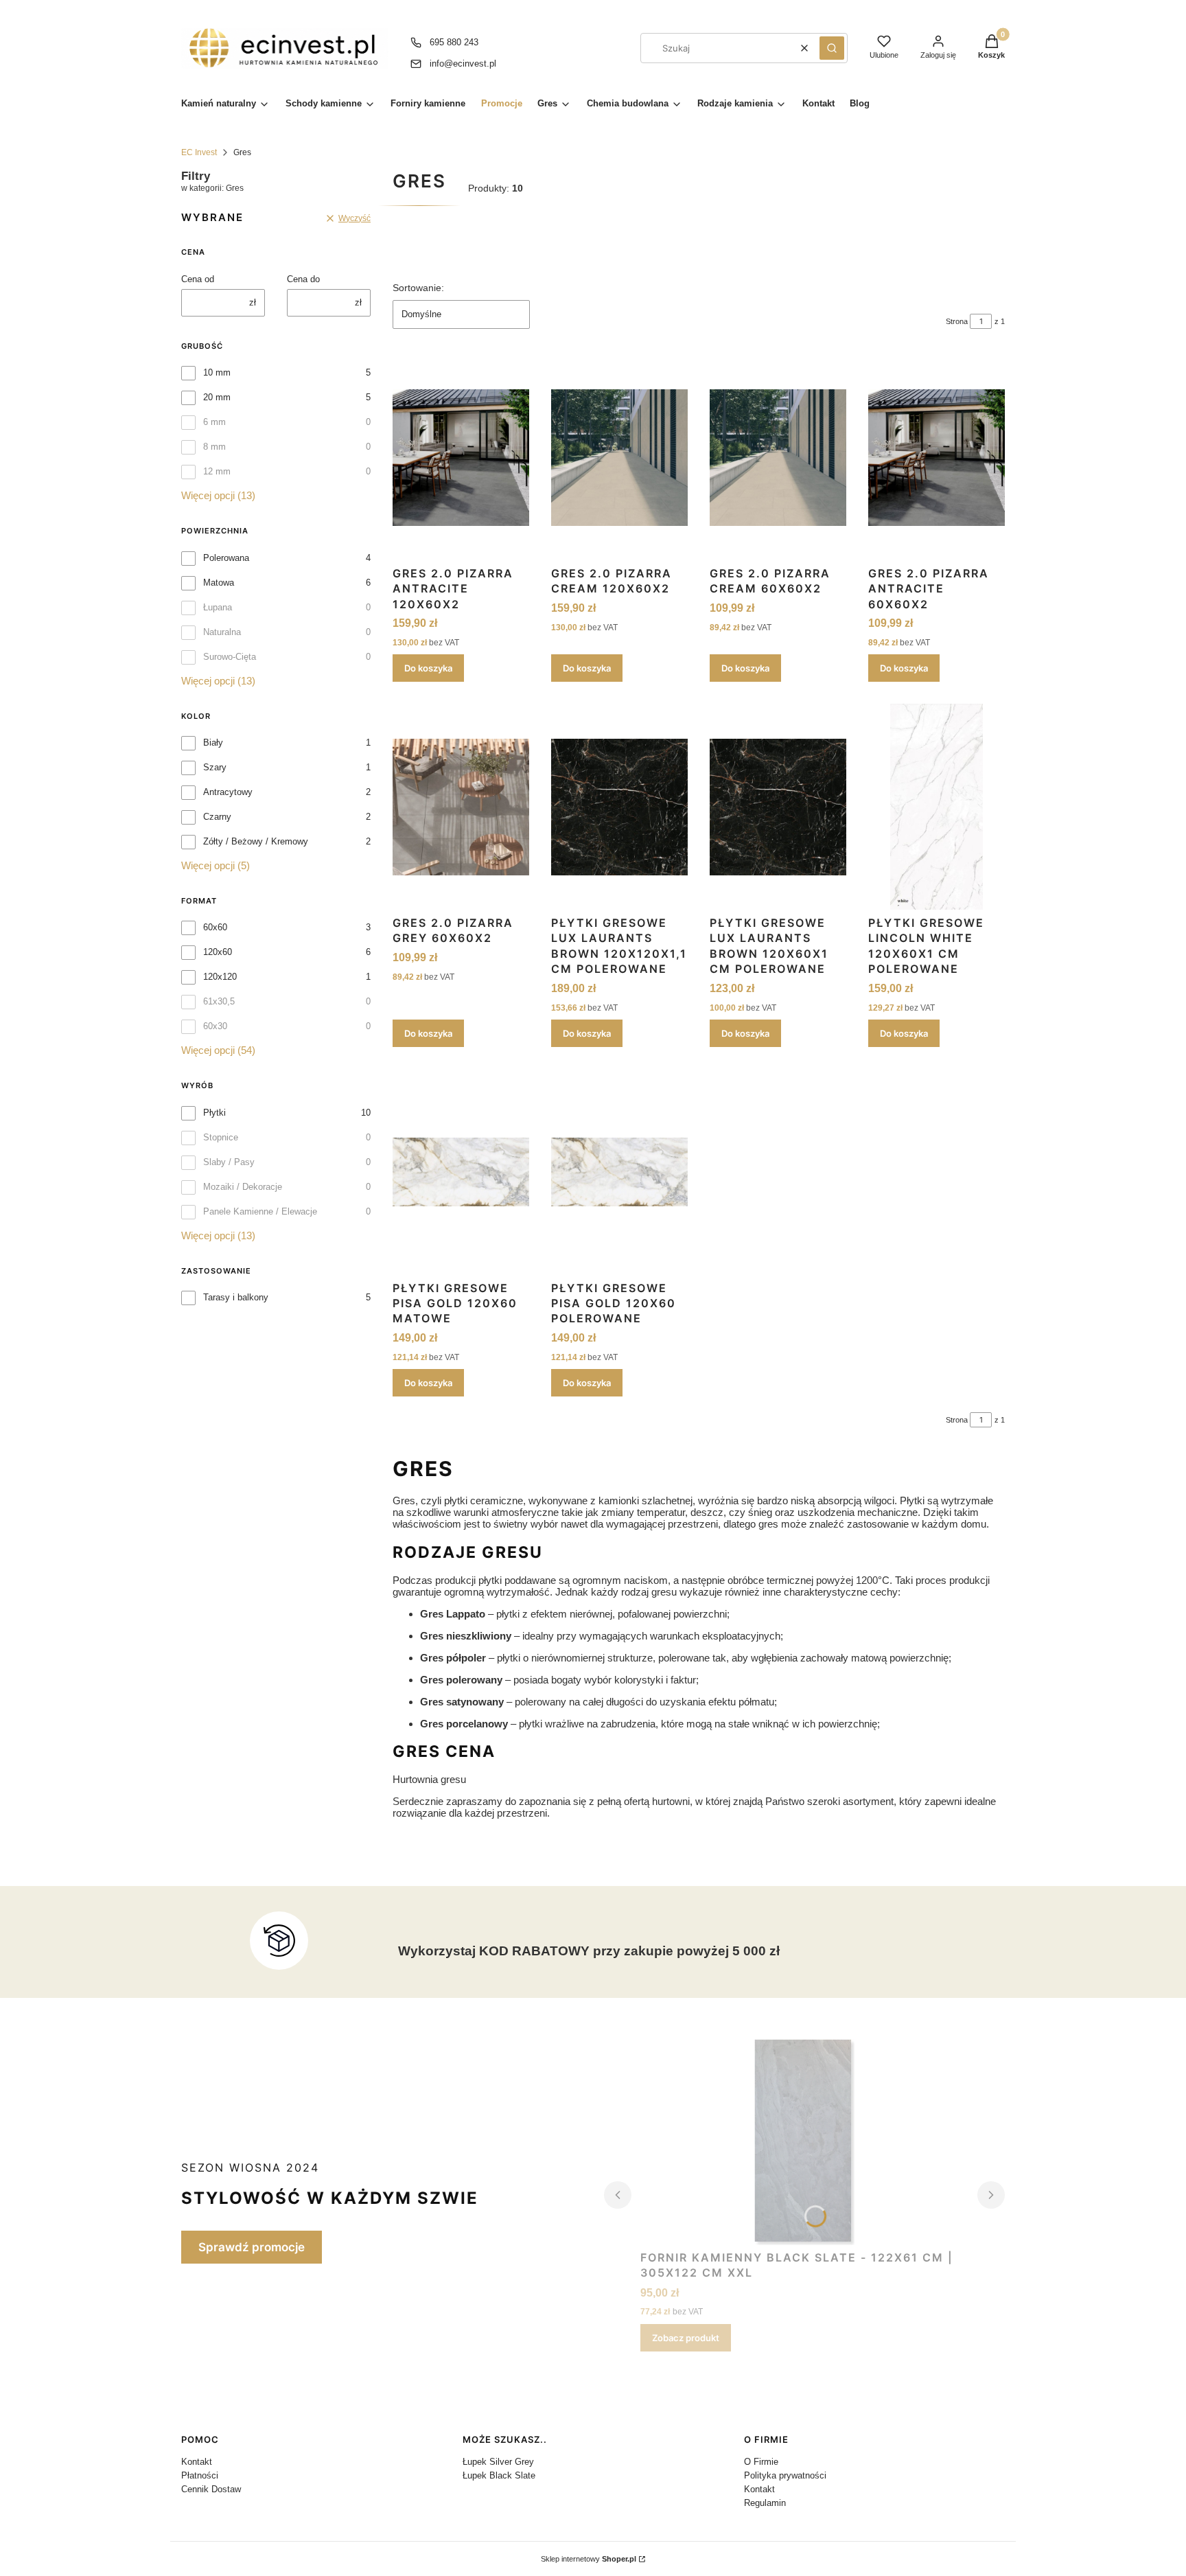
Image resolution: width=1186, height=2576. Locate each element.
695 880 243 (454, 42)
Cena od (198, 279)
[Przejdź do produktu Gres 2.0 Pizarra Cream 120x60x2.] (619, 457)
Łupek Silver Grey (498, 2462)
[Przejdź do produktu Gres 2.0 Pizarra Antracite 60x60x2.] (937, 457)
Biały (213, 743)
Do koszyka (428, 668)
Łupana (218, 607)
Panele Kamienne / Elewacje (260, 1211)
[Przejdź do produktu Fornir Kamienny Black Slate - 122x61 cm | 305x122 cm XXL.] (805, 2142)
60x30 (215, 1026)
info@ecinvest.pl (463, 64)
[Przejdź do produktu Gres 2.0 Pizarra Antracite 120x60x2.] (461, 457)
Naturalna (222, 632)
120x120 (220, 977)
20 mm (217, 397)
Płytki (214, 1113)
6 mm (214, 422)
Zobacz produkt (686, 2338)
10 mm (217, 372)
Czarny (217, 817)
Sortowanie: (418, 288)
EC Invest (199, 152)
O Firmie (761, 2462)
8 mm (214, 447)
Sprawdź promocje (252, 2247)
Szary (215, 767)
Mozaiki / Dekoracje (243, 1187)
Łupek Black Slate (499, 2475)
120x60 (218, 952)
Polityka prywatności (785, 2475)
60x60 (215, 927)
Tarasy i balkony (236, 1297)
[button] (832, 48)
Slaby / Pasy (229, 1162)
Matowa (219, 583)
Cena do (303, 279)
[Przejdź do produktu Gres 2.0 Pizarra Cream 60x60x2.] (778, 457)
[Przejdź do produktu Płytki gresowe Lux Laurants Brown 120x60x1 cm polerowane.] (778, 807)
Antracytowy (228, 792)
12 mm (217, 471)
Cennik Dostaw (211, 2489)
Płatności (200, 2475)
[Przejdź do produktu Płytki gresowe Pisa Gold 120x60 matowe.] (461, 1172)
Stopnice (221, 1137)
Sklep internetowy (589, 2559)
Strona (957, 321)
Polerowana (226, 558)
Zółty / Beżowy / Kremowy (256, 841)
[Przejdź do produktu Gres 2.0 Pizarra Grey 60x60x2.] (461, 807)
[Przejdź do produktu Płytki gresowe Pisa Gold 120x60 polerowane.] (619, 1172)
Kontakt (197, 2462)
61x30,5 (219, 1001)
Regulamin (765, 2503)
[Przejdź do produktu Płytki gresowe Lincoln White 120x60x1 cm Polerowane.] (937, 807)
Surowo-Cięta (230, 657)
